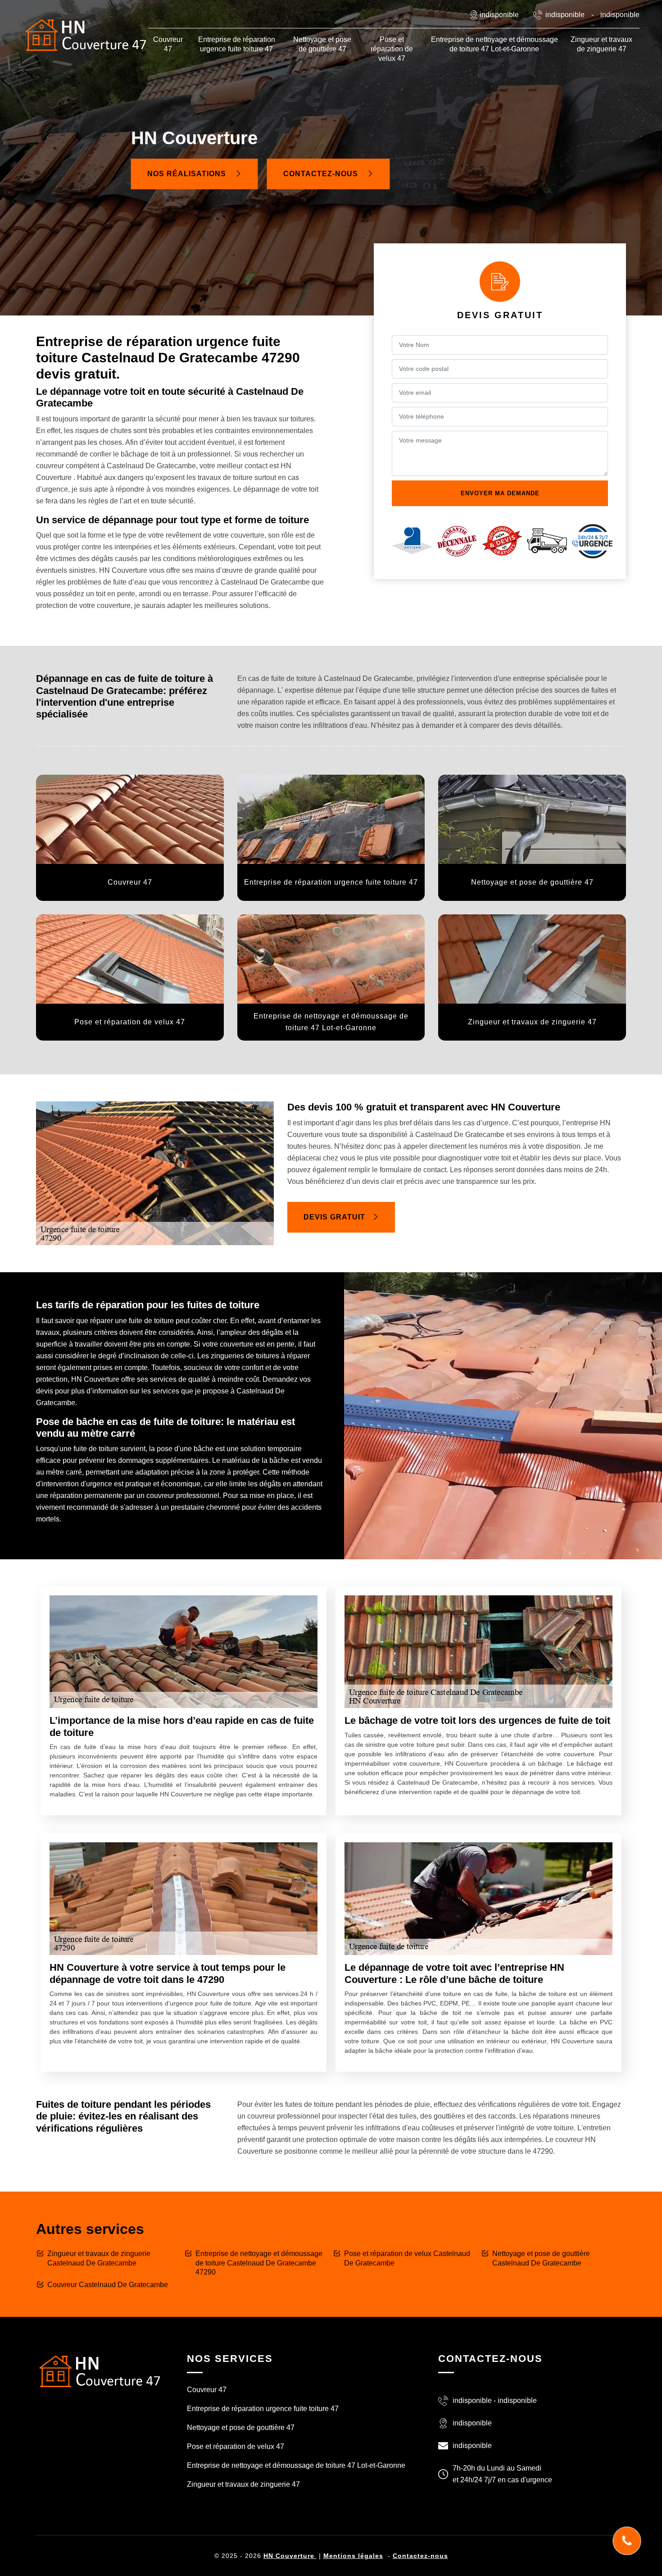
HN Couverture (290, 2556)
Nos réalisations (188, 174)
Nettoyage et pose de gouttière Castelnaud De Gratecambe (541, 2258)
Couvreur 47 (168, 44)
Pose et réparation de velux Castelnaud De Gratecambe (407, 2258)
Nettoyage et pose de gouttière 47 (322, 44)
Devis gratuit (334, 1217)
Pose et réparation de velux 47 (392, 49)
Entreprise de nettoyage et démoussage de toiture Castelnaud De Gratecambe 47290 (259, 2263)
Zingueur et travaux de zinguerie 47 (601, 44)
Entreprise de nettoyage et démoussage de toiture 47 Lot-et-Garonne (494, 44)
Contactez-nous (322, 174)
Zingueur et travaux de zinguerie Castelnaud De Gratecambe (99, 2258)
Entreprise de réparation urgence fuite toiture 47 (237, 44)
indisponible (565, 15)
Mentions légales (353, 2556)
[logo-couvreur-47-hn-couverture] (86, 35)
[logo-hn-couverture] (99, 2371)
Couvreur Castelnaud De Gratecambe (108, 2285)
